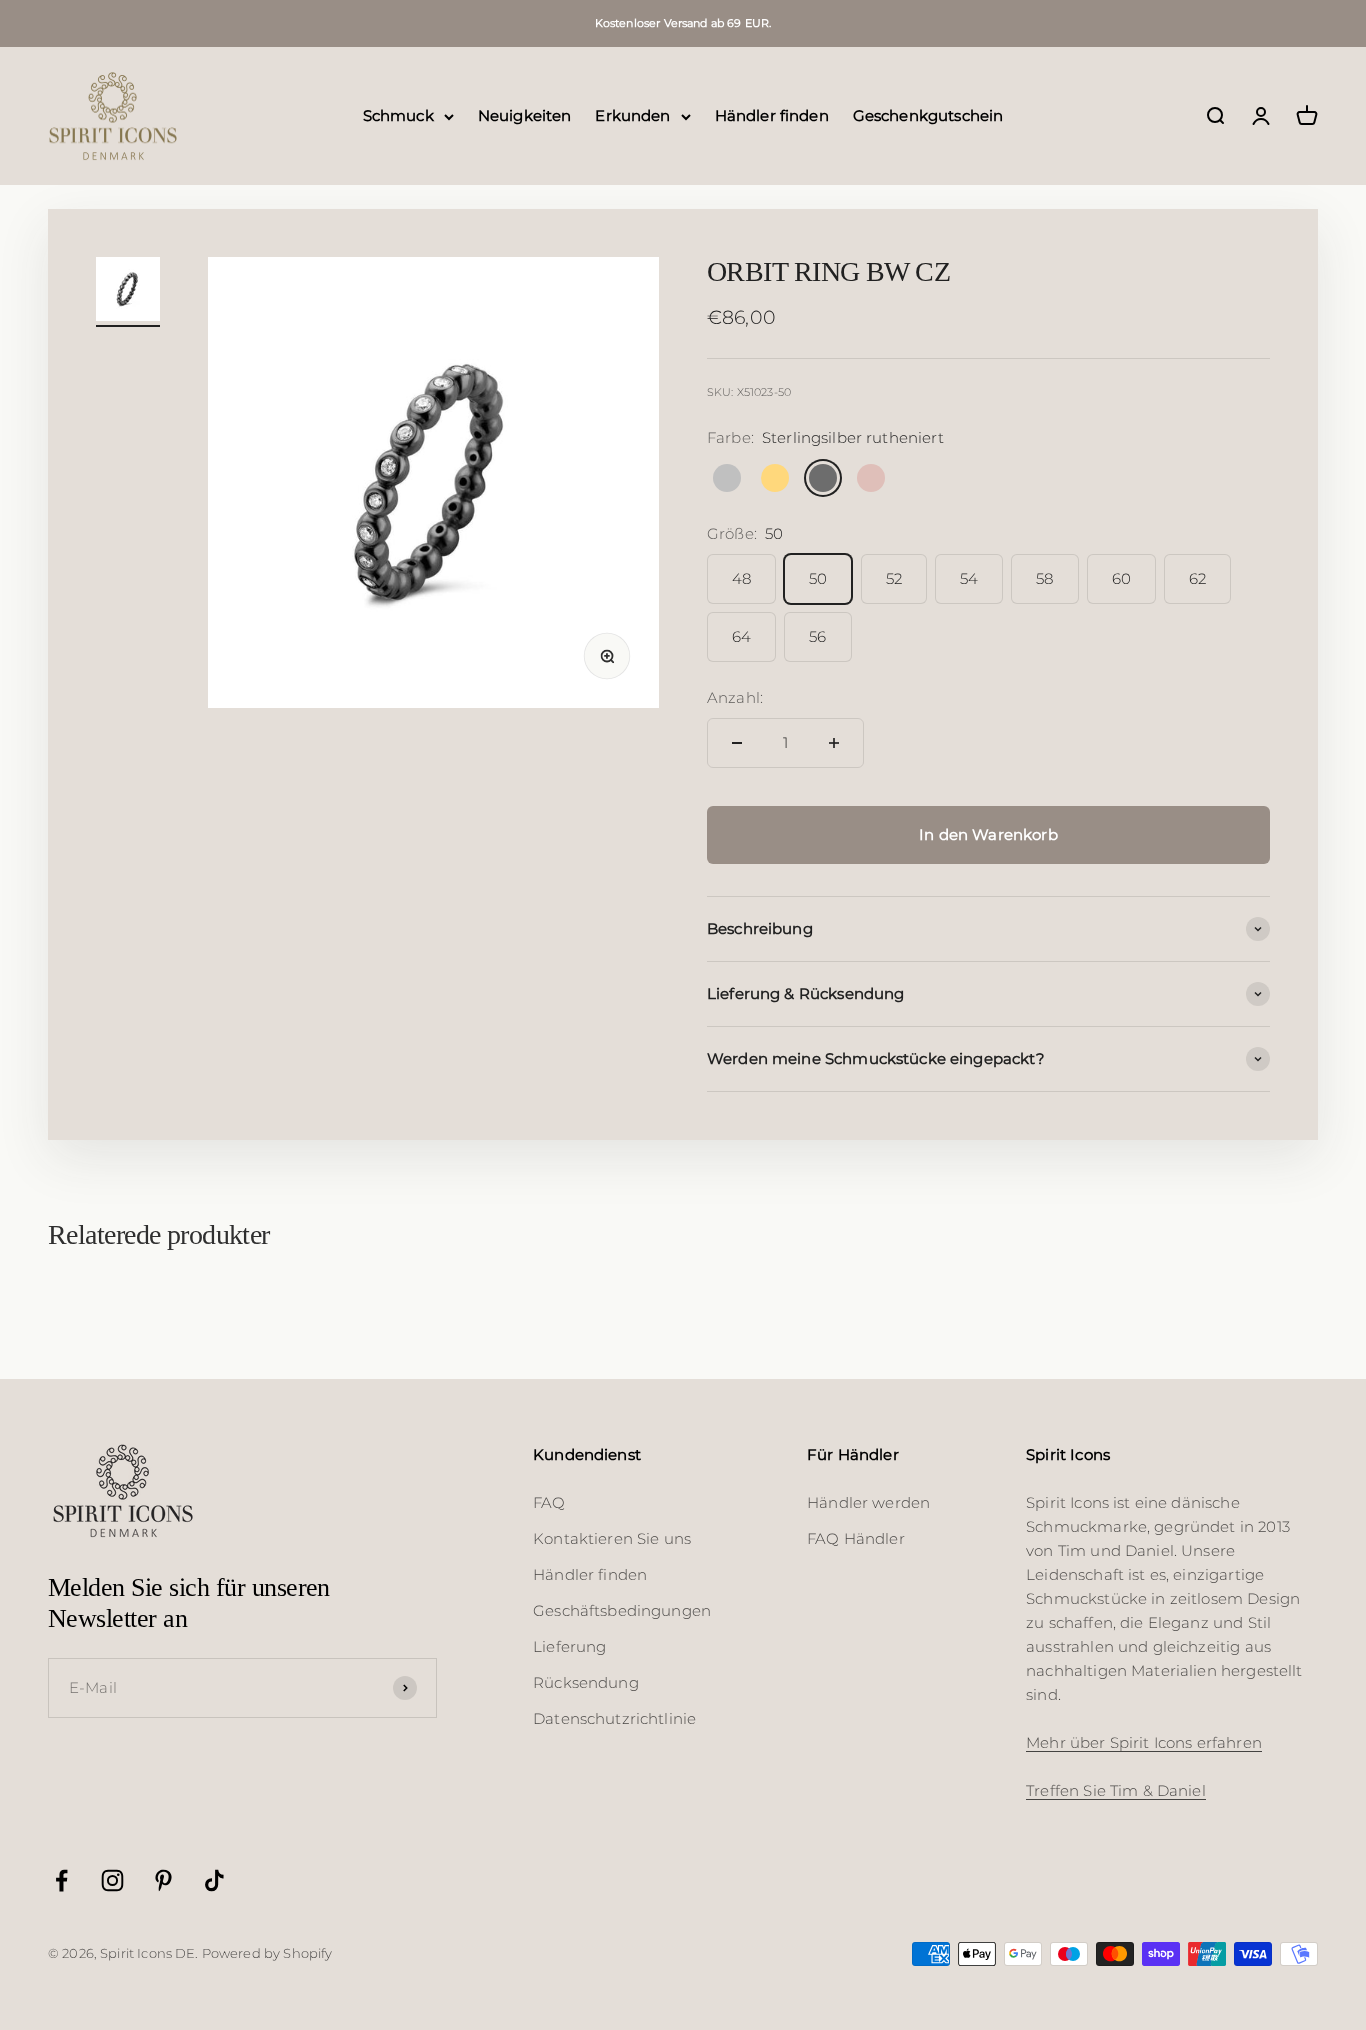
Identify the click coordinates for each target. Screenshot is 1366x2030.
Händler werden (868, 1502)
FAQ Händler (856, 1538)
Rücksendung (586, 1682)
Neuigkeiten (525, 115)
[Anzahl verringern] (737, 743)
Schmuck (398, 115)
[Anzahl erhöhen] (834, 743)
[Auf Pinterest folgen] (163, 1880)
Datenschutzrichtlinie (614, 1718)
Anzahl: (735, 697)
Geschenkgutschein (928, 115)
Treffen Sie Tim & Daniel (1116, 1790)
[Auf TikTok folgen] (214, 1880)
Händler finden (772, 115)
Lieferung (569, 1646)
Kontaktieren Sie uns (612, 1538)
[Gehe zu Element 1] (128, 292)
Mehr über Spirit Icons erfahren (1144, 1742)
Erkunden (632, 115)
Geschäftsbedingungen (622, 1610)
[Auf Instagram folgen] (112, 1880)
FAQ (549, 1502)
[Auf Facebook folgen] (61, 1880)
